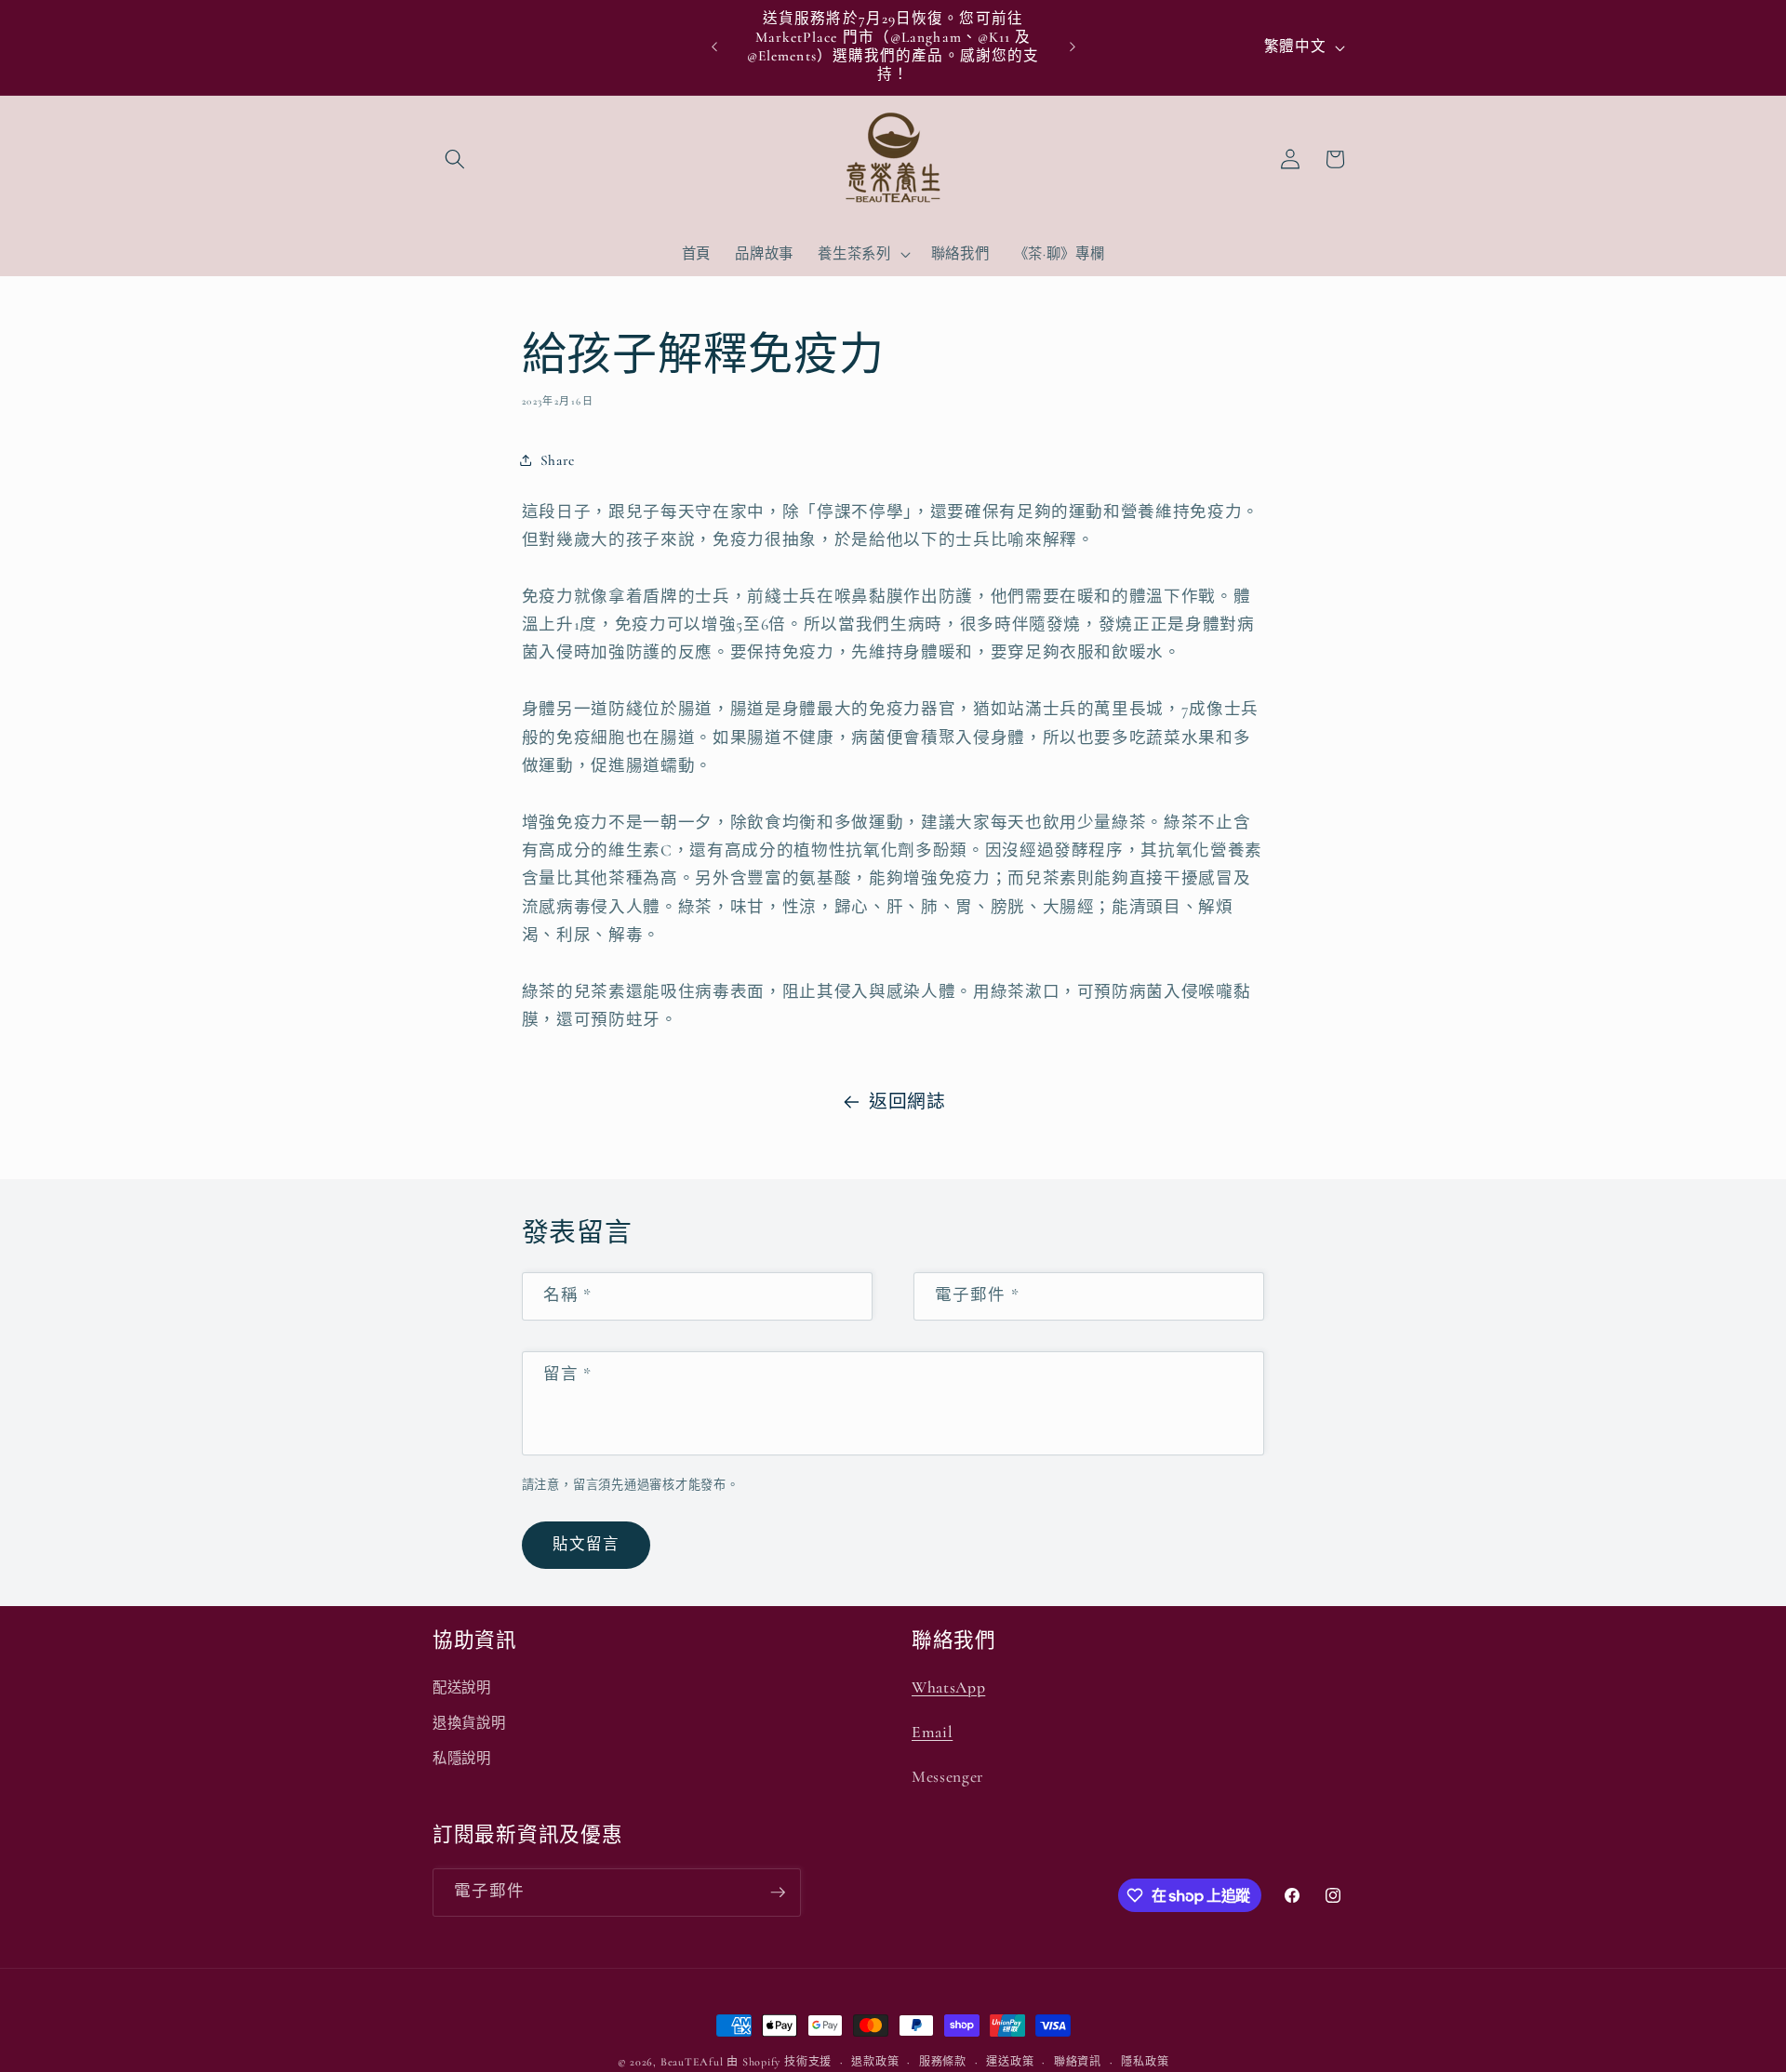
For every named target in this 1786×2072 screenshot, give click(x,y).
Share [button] (558, 460)
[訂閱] (778, 1893)
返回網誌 (907, 1102)
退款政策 (875, 2062)
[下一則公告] (1073, 47)
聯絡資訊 (1078, 2062)
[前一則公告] (714, 47)
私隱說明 (462, 1759)
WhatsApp (948, 1687)
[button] (455, 159)
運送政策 (1010, 2062)
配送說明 (462, 1688)
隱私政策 (1145, 2062)
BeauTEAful (692, 2062)
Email (932, 1732)
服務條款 (943, 2062)
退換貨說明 (469, 1723)
